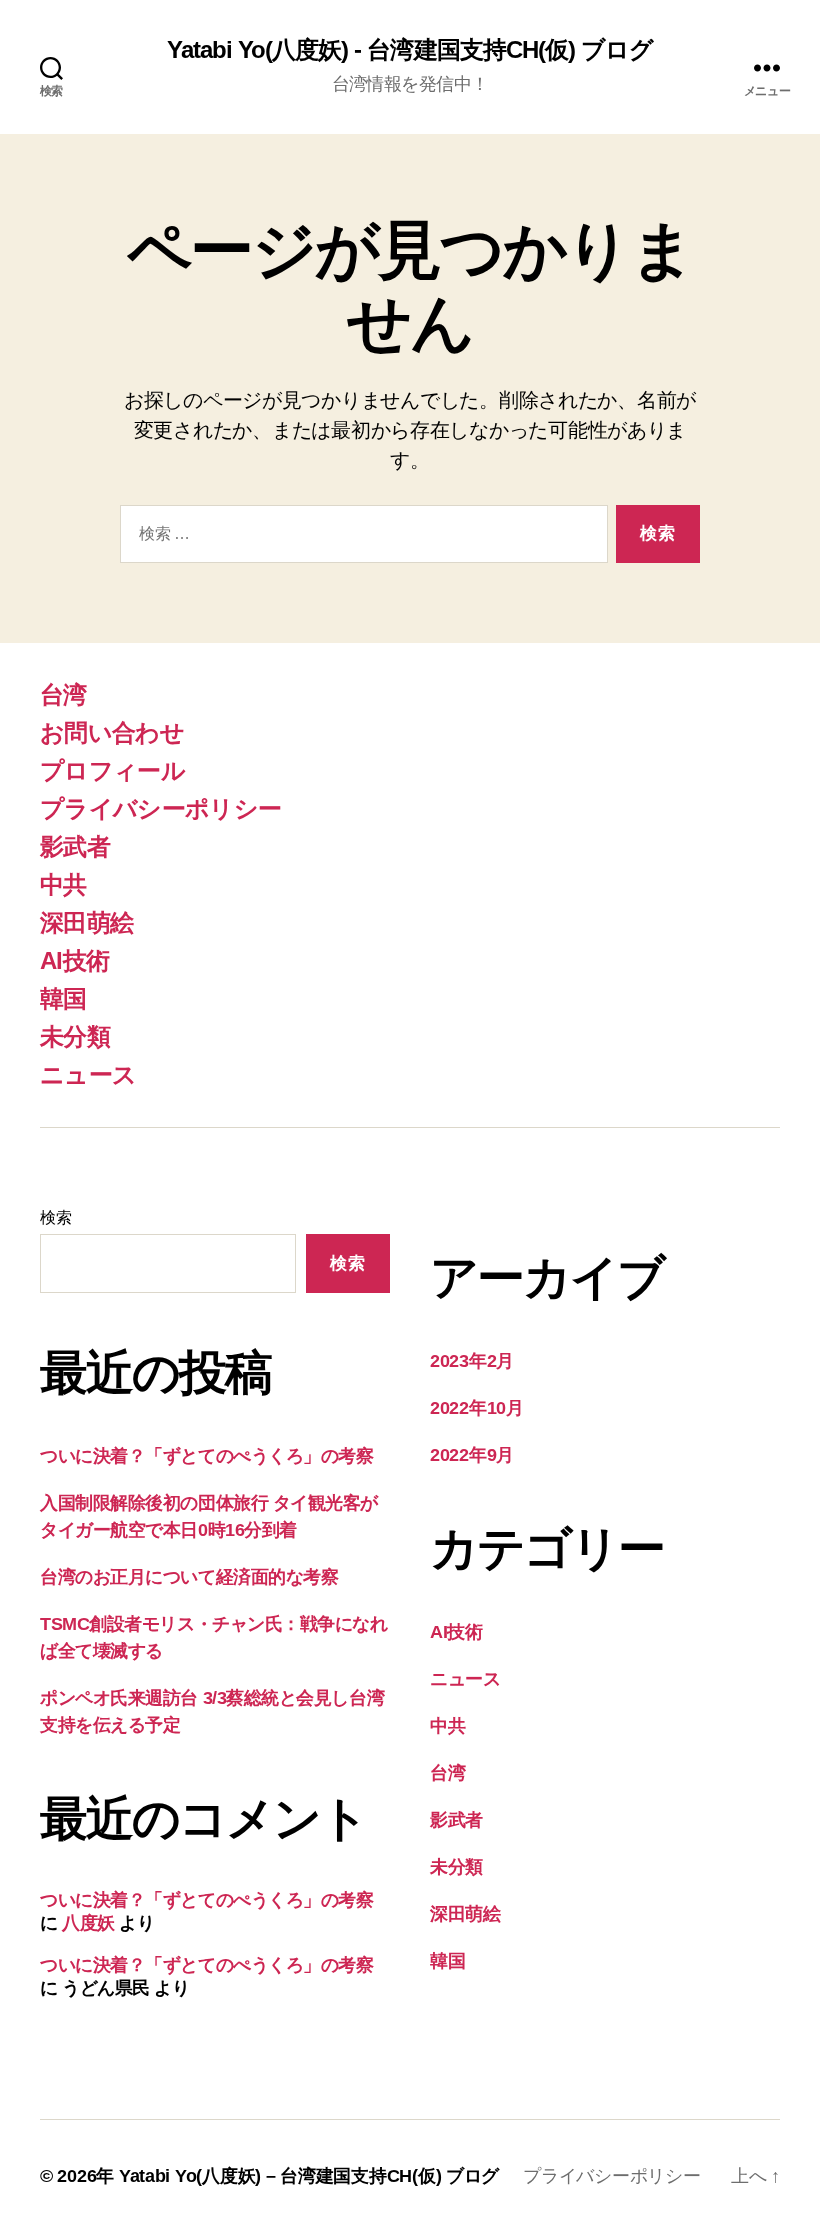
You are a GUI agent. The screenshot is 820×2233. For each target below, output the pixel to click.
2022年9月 (472, 1455)
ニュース (88, 1074)
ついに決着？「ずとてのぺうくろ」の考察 (206, 1456)
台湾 (63, 694)
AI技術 (74, 960)
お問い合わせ (112, 732)
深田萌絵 (86, 922)
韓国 (63, 998)
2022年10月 (477, 1408)
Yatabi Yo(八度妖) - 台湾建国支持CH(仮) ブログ (409, 50)
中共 (63, 884)
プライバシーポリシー (160, 808)
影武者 (75, 846)
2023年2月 (472, 1361)
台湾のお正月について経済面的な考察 (189, 1577)
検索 (55, 1217)
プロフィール (112, 770)
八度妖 (88, 1923)
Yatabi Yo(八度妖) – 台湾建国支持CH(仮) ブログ (309, 2176)
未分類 (75, 1036)
